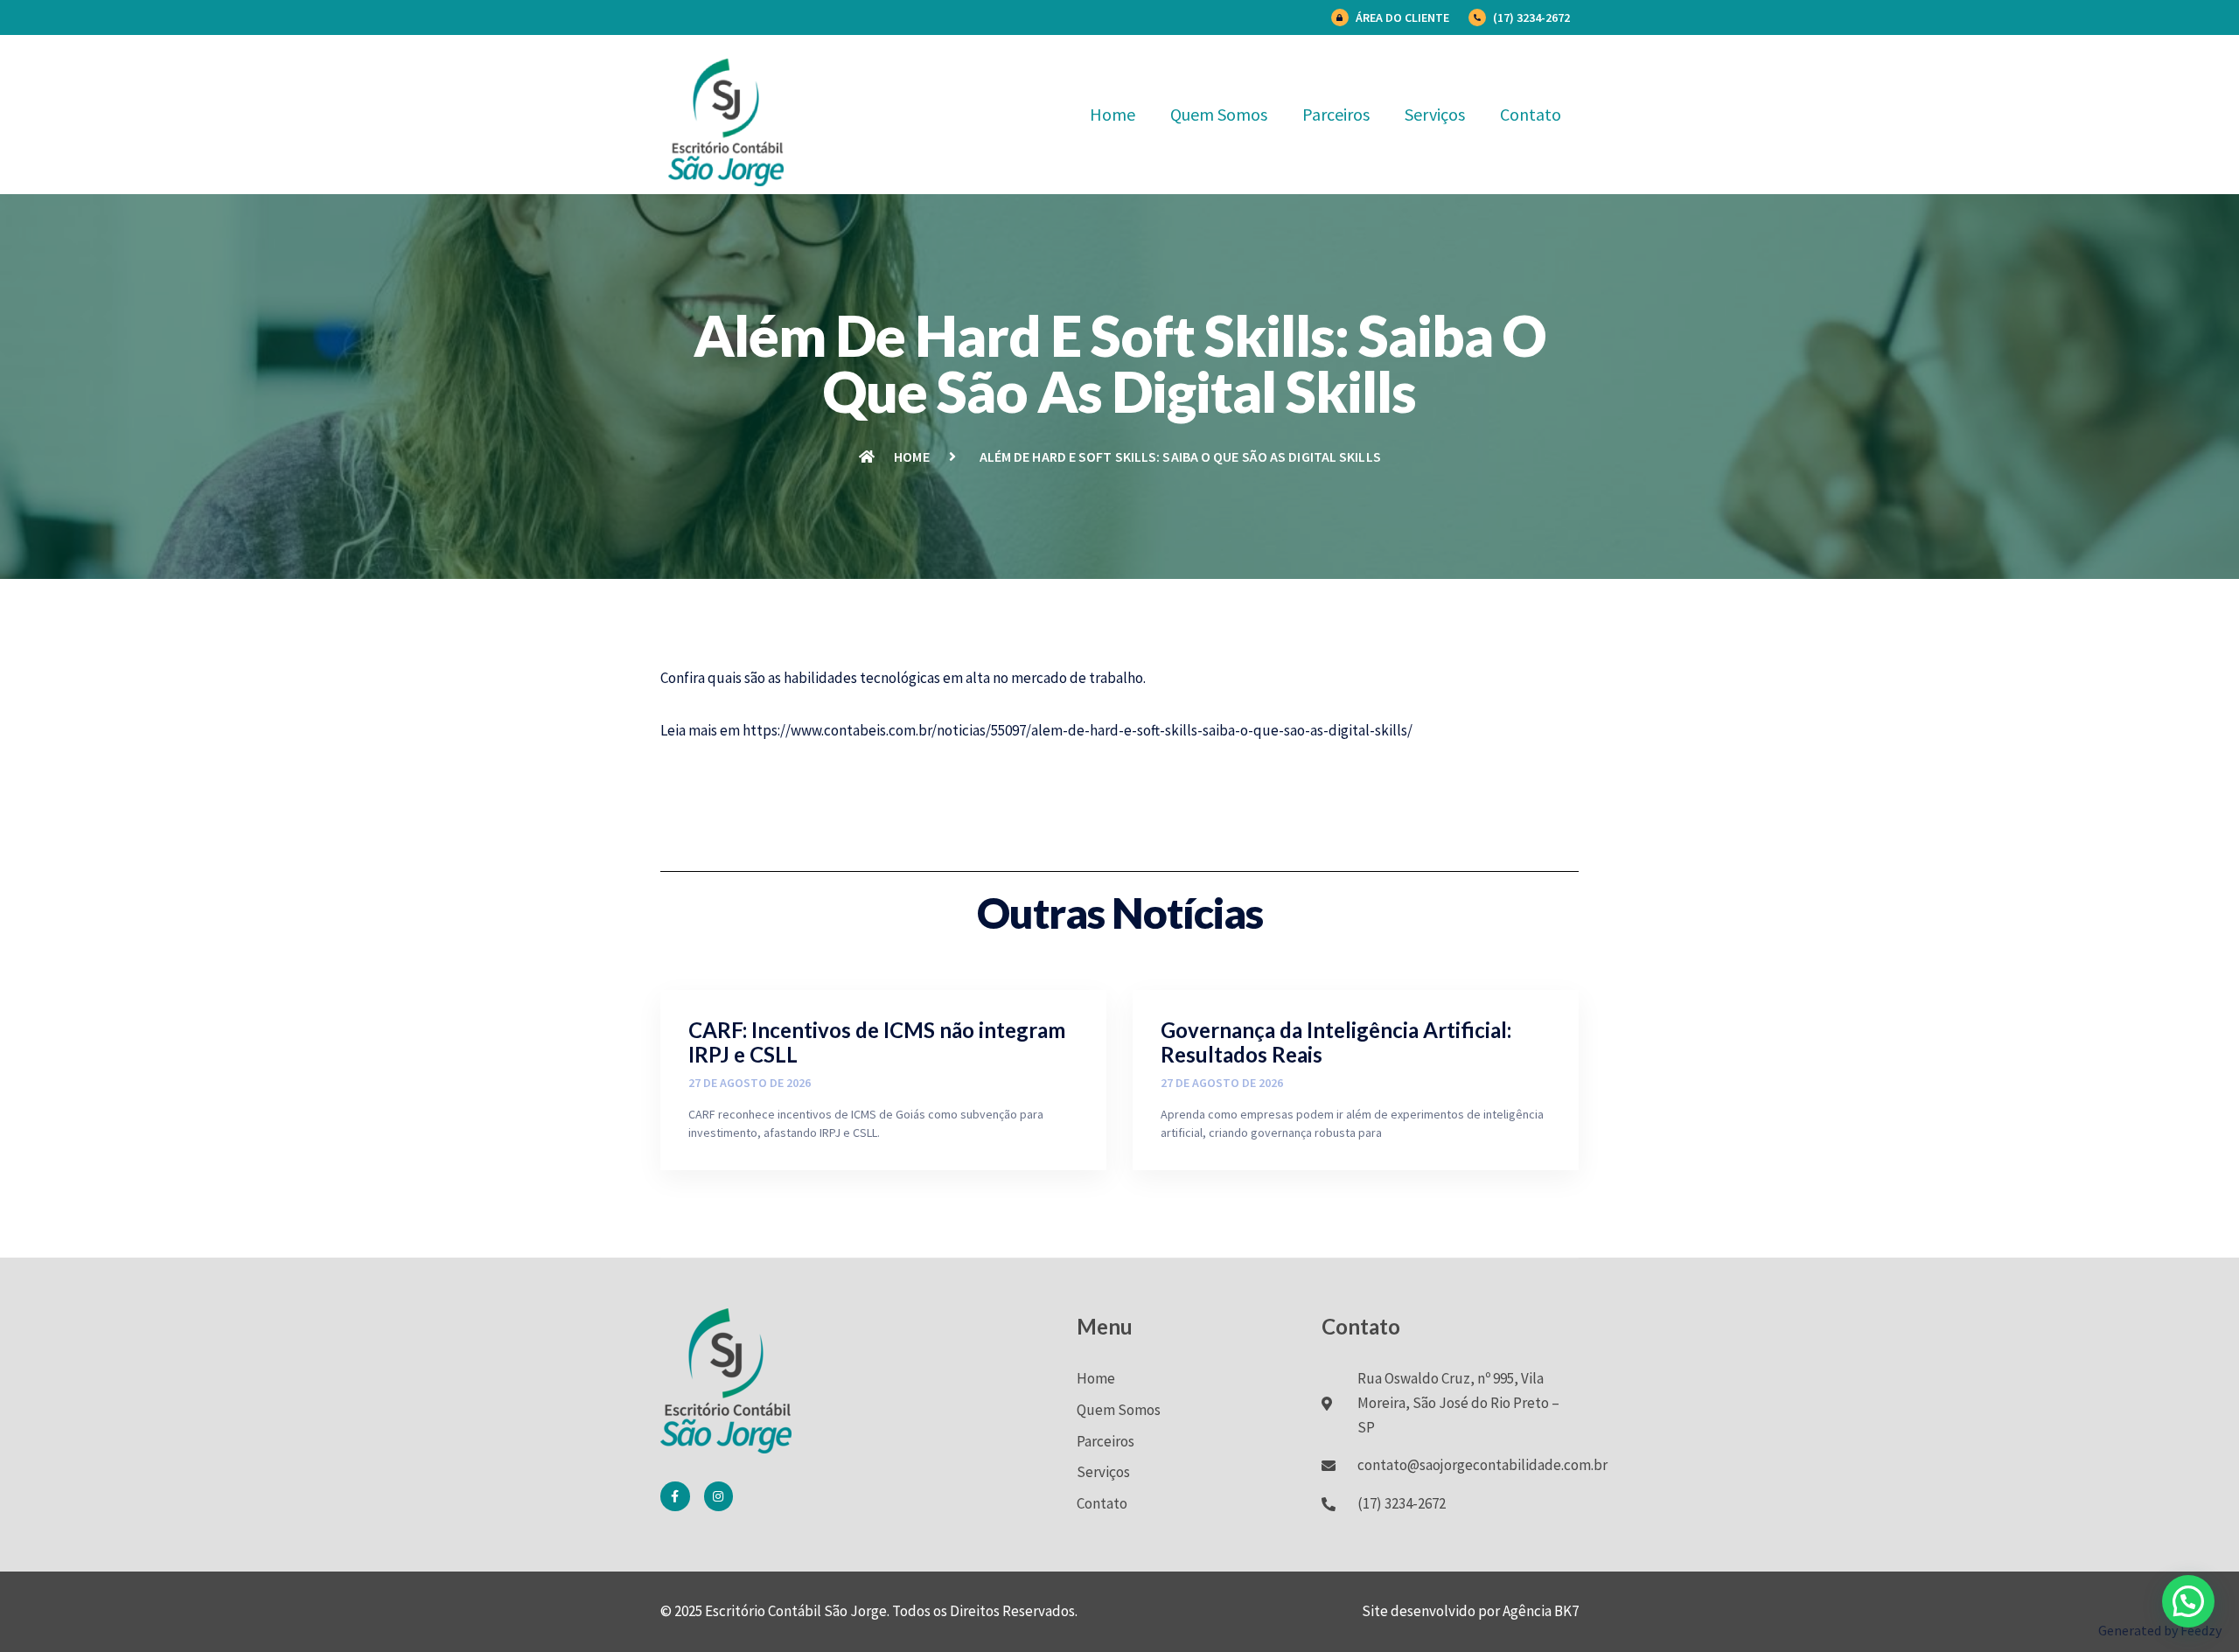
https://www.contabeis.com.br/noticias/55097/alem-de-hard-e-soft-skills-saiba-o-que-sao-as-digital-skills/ (1078, 730)
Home (1113, 114)
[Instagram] (719, 1496)
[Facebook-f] (675, 1496)
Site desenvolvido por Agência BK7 (1470, 1611)
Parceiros (1336, 114)
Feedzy (2201, 1630)
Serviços (1435, 114)
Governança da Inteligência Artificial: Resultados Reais (1336, 1042)
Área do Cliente (1402, 17)
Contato (1531, 114)
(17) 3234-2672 (1531, 17)
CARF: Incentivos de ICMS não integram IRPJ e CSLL (877, 1042)
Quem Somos (1219, 114)
